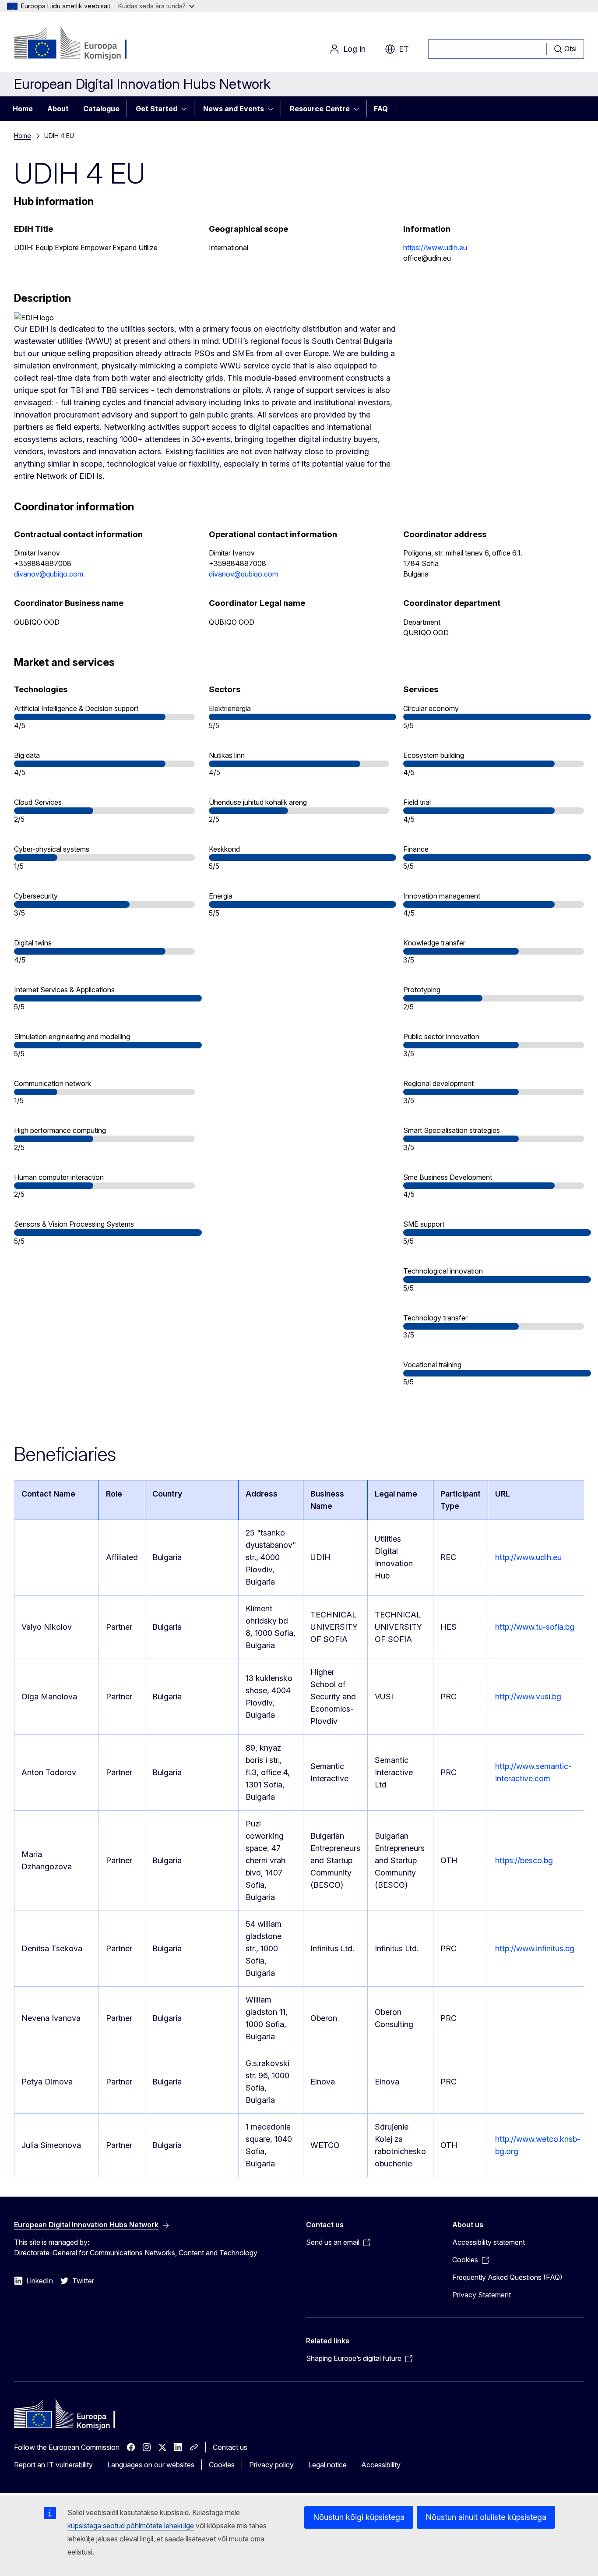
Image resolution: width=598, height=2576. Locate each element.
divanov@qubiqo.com (49, 574)
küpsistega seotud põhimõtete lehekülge (131, 2526)
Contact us (230, 2447)
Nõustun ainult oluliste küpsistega (486, 2517)
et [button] (404, 49)
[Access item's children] (186, 109)
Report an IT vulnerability (53, 2465)
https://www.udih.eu (435, 248)
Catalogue (101, 109)
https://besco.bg (524, 1860)
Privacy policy (271, 2465)
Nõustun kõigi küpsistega (359, 2517)
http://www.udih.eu (528, 1557)
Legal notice (327, 2465)
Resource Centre (320, 109)
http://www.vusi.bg (528, 1697)
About (58, 109)
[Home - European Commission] (85, 44)
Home (23, 109)
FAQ (381, 109)
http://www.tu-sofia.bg (535, 1627)
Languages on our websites (151, 2465)
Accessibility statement (489, 2242)
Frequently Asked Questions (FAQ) (507, 2277)
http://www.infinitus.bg (535, 1948)
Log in (354, 49)
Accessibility (381, 2465)
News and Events (234, 109)
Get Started (157, 109)
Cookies (222, 2465)
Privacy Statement (482, 2295)
